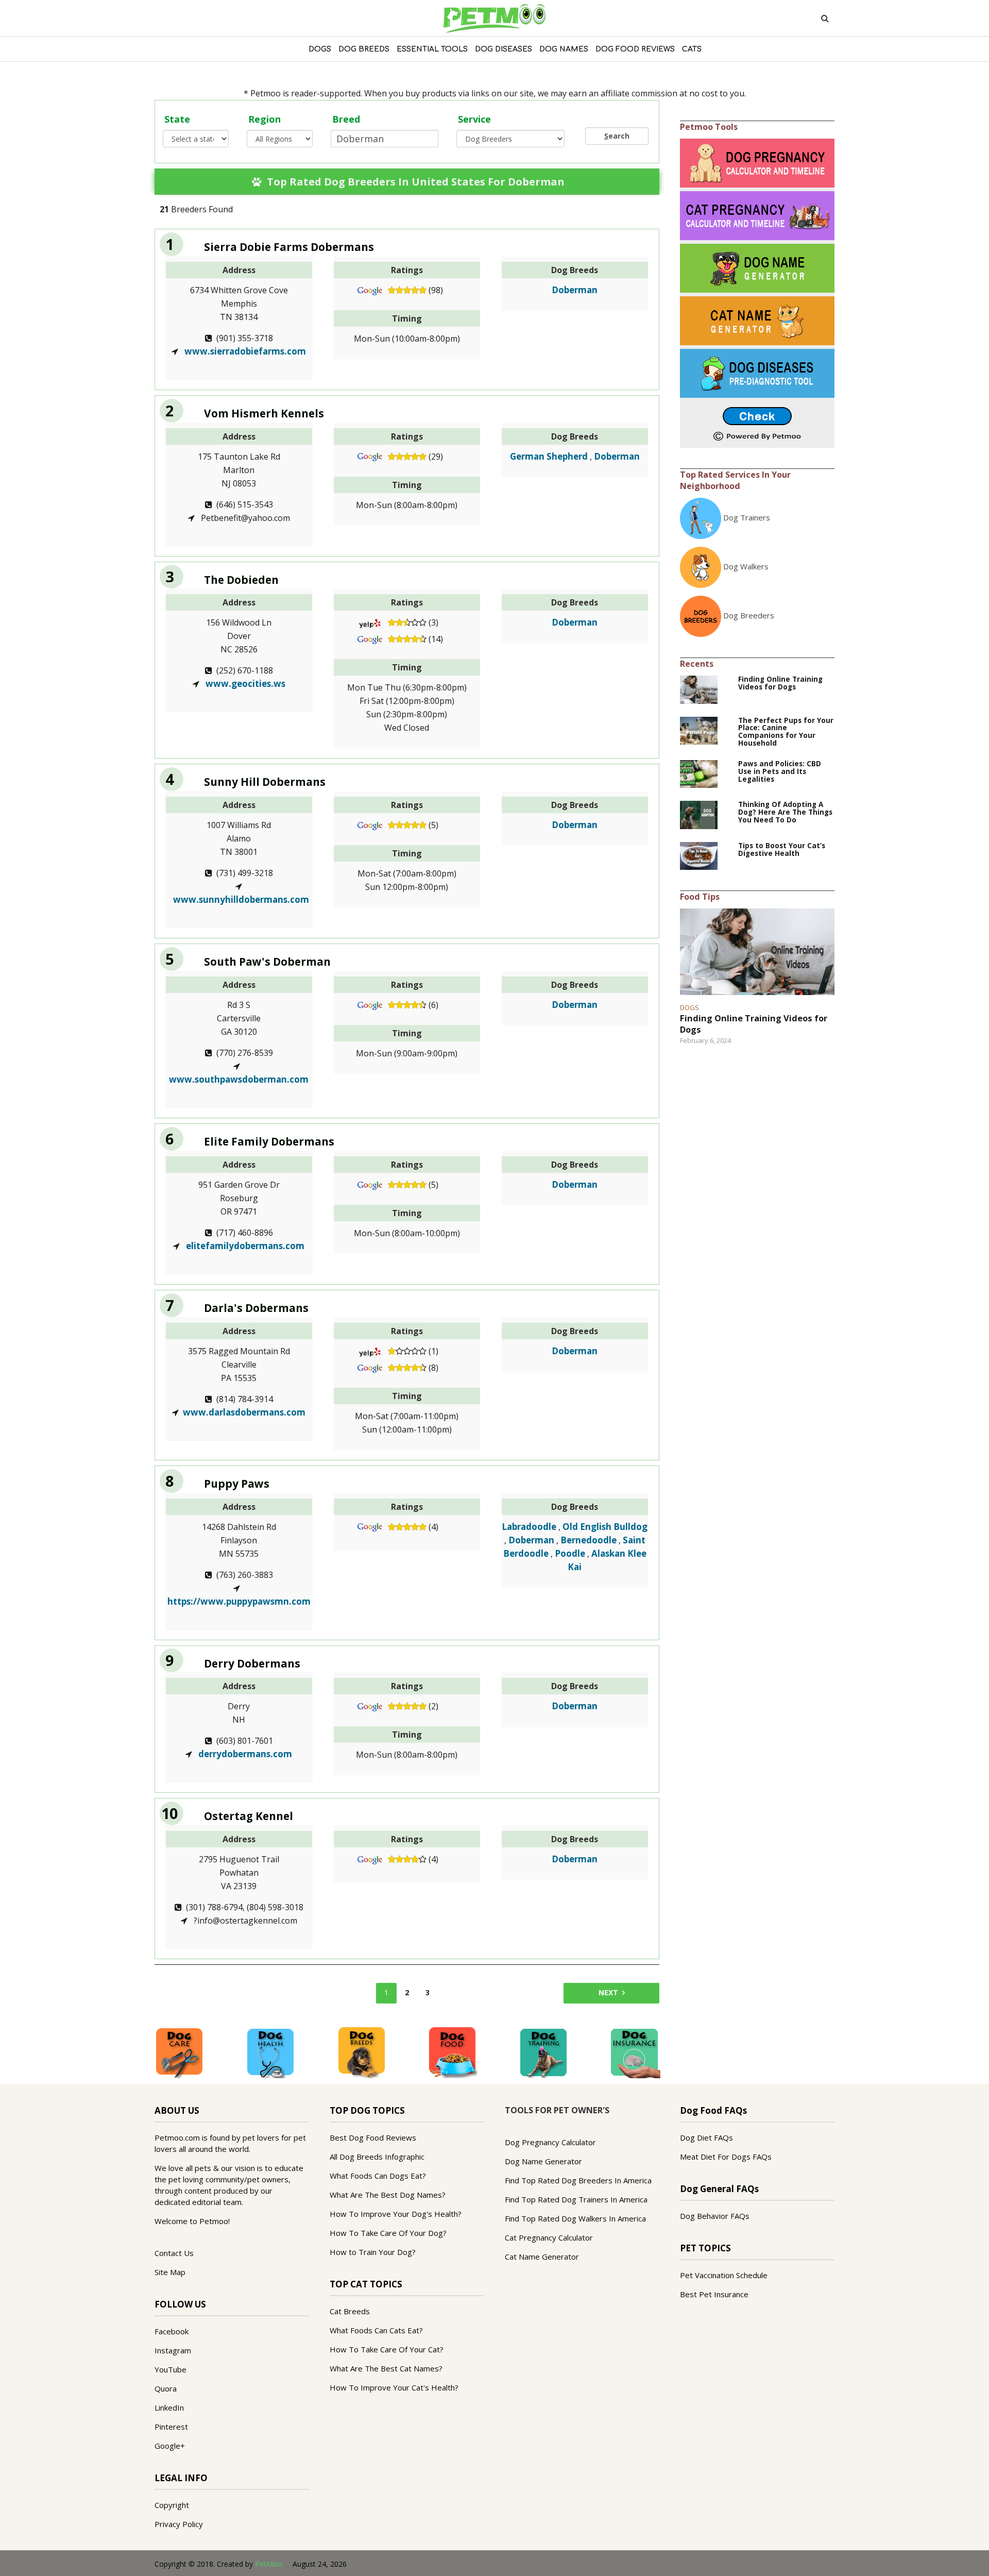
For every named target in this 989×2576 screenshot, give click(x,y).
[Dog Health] (270, 2052)
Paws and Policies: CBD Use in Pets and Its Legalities (780, 772)
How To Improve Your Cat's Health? (394, 2387)
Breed (346, 119)
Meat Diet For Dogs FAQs (726, 2157)
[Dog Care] (179, 2052)
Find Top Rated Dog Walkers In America (575, 2218)
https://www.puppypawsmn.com (239, 1601)
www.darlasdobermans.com (244, 1412)
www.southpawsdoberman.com (239, 1079)
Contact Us (174, 2253)
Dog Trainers (747, 517)
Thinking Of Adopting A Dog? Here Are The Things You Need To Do (785, 812)
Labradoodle (529, 1527)
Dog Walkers (746, 566)
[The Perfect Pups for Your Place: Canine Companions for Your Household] (699, 730)
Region (265, 119)
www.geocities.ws (244, 684)
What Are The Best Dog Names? (388, 2195)
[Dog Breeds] (362, 2052)
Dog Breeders (749, 615)
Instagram (173, 2350)
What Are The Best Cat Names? (386, 2368)
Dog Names (564, 49)
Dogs (320, 49)
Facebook (172, 2331)
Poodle (570, 1553)
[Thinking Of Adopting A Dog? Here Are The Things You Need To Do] (699, 814)
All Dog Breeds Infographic (377, 2157)
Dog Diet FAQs (706, 2137)
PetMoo (269, 2564)
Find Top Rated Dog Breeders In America (578, 2180)
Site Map (170, 2272)
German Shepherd (549, 456)
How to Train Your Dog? (373, 2252)
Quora (166, 2388)
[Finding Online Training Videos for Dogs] (699, 688)
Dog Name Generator (543, 2161)
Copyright (172, 2505)
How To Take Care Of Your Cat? (387, 2349)
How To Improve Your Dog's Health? (396, 2214)
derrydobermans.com (244, 1754)
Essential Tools (432, 49)
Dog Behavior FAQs (715, 2216)
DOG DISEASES (504, 49)
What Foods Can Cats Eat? (376, 2330)
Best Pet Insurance (714, 2294)
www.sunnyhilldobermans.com (241, 899)
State (177, 119)
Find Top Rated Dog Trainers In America (576, 2199)
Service (474, 119)
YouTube (170, 2369)
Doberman (575, 290)
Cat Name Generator (542, 2257)
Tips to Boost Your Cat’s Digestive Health (782, 850)
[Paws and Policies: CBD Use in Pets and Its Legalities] (699, 773)
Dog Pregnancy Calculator (550, 2142)
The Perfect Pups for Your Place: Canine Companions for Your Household (786, 732)
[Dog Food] (452, 2052)
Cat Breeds (350, 2311)
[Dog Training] (543, 2052)
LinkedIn (169, 2407)
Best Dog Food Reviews (373, 2137)
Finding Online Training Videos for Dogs (780, 683)
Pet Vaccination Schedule (724, 2275)
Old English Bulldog (605, 1527)
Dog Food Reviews (635, 49)
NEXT (608, 1992)
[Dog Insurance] (635, 2052)
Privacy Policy (179, 2524)
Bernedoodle (589, 1540)
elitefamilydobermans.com (244, 1246)
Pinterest (171, 2427)
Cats (692, 49)
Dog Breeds (364, 49)
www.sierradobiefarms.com (244, 351)
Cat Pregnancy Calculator (549, 2237)
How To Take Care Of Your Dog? (388, 2233)
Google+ (170, 2446)
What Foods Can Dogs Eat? (378, 2176)
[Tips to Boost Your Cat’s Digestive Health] (699, 855)
